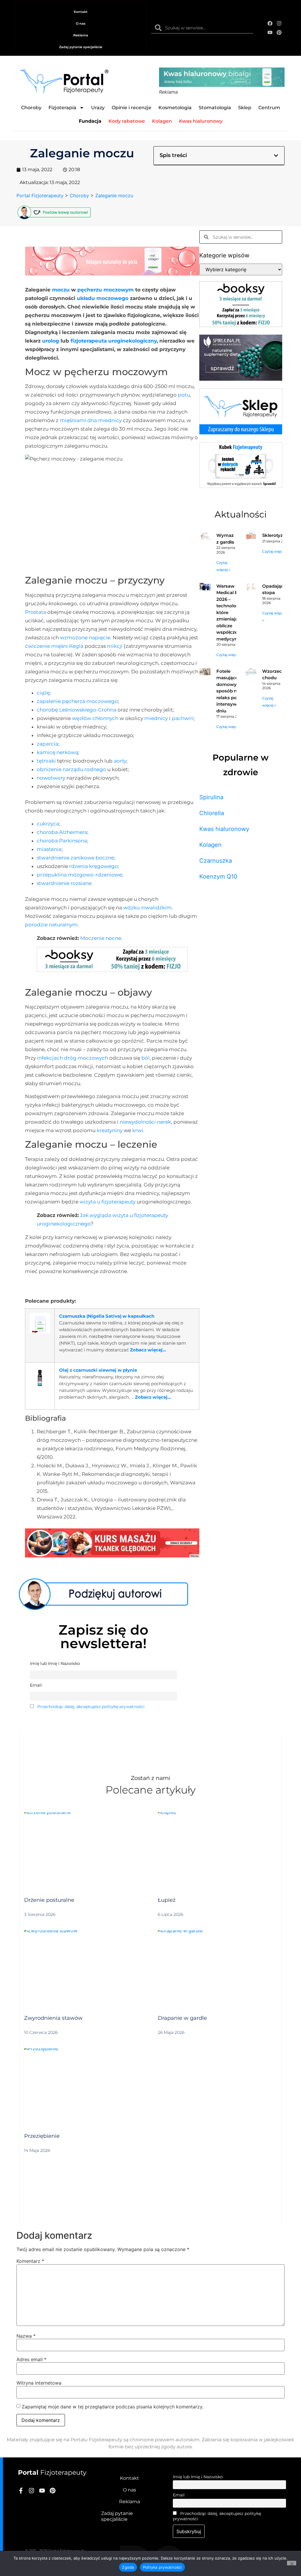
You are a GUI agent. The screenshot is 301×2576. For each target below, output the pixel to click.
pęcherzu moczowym (106, 290)
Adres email (31, 2359)
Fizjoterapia (62, 108)
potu (184, 395)
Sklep (245, 108)
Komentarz (30, 2261)
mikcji (115, 646)
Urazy (98, 108)
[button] (276, 156)
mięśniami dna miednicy (91, 420)
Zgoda (128, 2567)
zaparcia (47, 744)
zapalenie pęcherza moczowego (77, 701)
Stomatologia (215, 108)
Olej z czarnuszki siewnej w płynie (98, 1370)
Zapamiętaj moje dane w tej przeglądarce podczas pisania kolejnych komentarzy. (113, 2407)
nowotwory (51, 778)
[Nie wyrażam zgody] (292, 2563)
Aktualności (241, 514)
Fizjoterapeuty (52, 2473)
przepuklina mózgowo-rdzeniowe (79, 875)
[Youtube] (270, 32)
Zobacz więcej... (148, 1350)
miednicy (156, 718)
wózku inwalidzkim (147, 908)
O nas (81, 23)
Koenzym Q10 (218, 876)
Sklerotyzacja (277, 535)
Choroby (31, 108)
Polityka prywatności (162, 2567)
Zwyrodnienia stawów (53, 2018)
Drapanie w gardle (182, 2018)
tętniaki (46, 761)
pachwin (183, 718)
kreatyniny (110, 1130)
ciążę (43, 693)
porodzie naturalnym (51, 925)
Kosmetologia (175, 108)
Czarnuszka (216, 861)
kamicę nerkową (57, 752)
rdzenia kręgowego (93, 866)
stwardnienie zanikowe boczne (75, 858)
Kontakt (81, 12)
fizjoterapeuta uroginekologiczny (114, 341)
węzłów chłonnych (95, 718)
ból (146, 1058)
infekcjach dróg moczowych (73, 1058)
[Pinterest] (279, 32)
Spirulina (211, 797)
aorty (120, 761)
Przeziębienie (42, 2136)
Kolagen (210, 845)
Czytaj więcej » (275, 551)
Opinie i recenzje (132, 108)
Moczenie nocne (101, 938)
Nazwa (26, 2336)
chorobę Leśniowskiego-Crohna (77, 710)
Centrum (269, 108)
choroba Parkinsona (62, 841)
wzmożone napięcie (85, 638)
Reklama (81, 35)
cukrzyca (48, 824)
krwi (138, 1130)
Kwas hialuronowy (224, 829)
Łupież (167, 1900)
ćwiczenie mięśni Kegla (54, 646)
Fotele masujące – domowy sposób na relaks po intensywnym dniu (232, 691)
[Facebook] (270, 23)
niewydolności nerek (145, 1122)
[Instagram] (279, 23)
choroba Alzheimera (62, 832)
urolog (51, 341)
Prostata (36, 612)
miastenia (49, 849)
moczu (61, 290)
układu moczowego (103, 298)
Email (179, 2495)
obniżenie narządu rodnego (71, 769)
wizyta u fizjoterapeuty (108, 1202)
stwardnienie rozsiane (64, 883)
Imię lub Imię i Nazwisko (198, 2477)
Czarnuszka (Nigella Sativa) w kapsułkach (107, 1316)
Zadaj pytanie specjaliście (81, 47)
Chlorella (212, 813)
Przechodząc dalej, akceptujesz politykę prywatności (91, 1707)
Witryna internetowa (39, 2383)
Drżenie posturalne (49, 1900)
